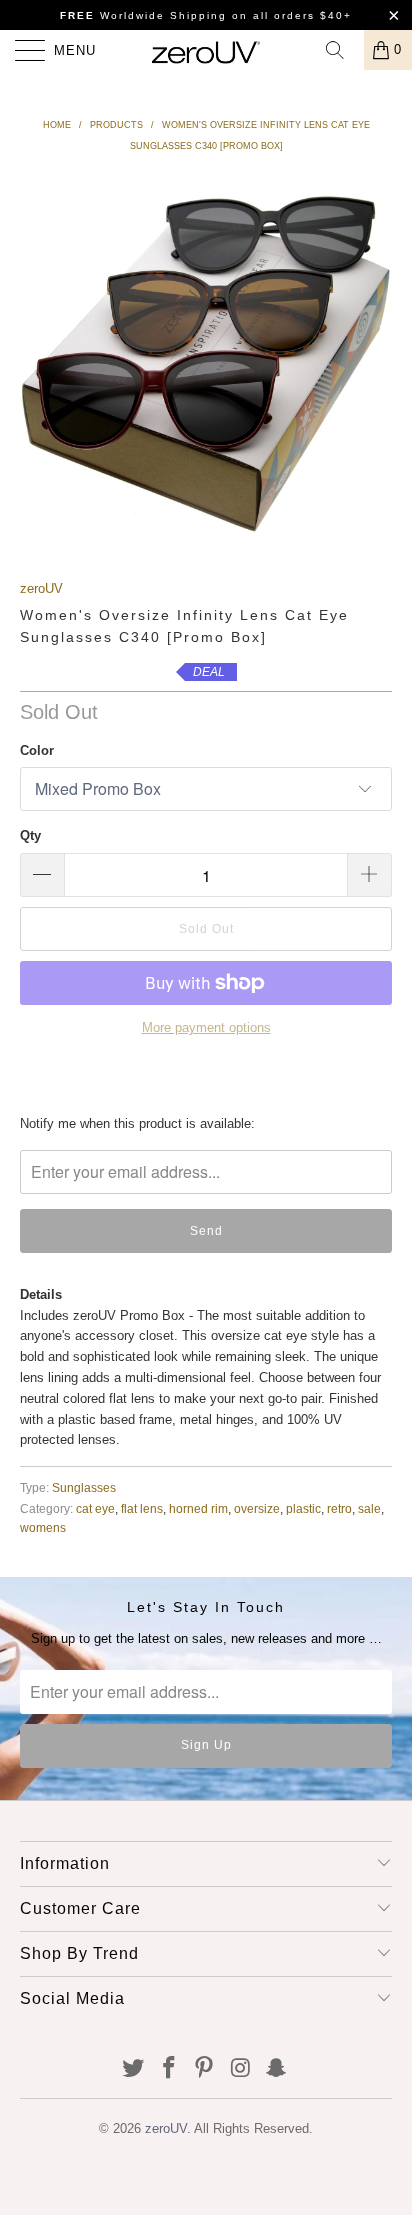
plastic (303, 1508)
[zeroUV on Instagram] (241, 2069)
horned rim (198, 1508)
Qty (30, 835)
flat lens (142, 1508)
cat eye (95, 1508)
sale (369, 1508)
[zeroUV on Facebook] (169, 2069)
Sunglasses (84, 1487)
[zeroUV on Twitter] (134, 2069)
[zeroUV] (206, 50)
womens (43, 1527)
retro (339, 1508)
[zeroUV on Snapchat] (277, 2069)
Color (37, 750)
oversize (257, 1508)
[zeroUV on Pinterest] (205, 2069)
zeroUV (41, 588)
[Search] (342, 50)
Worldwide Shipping (143, 15)
